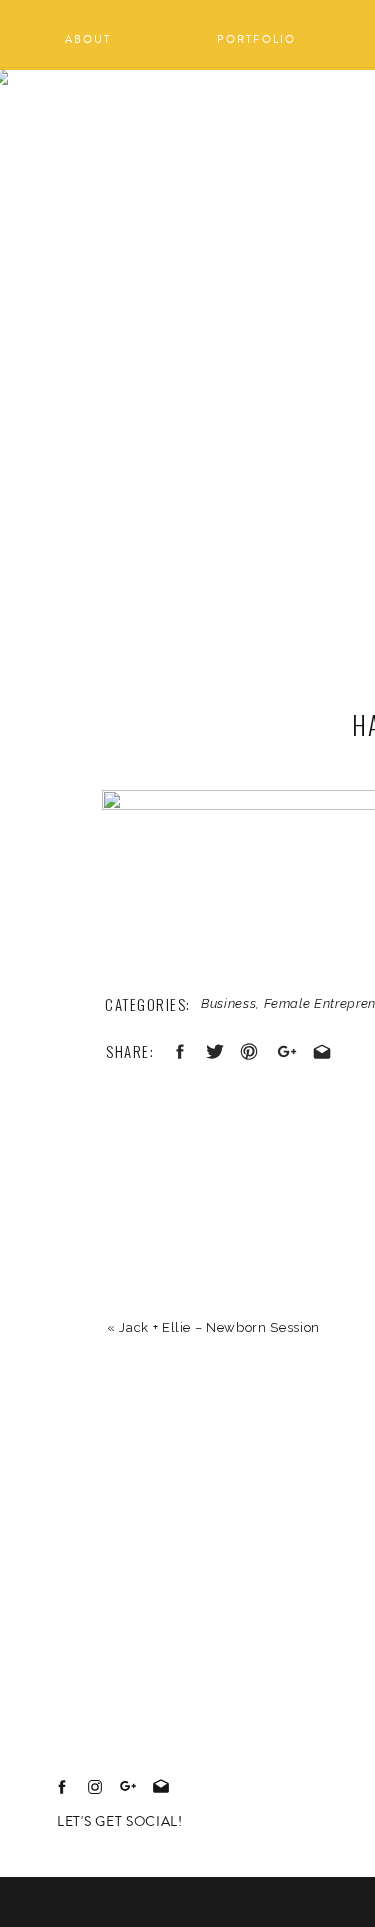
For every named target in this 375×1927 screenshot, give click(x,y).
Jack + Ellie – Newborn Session (219, 1327)
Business (228, 1003)
